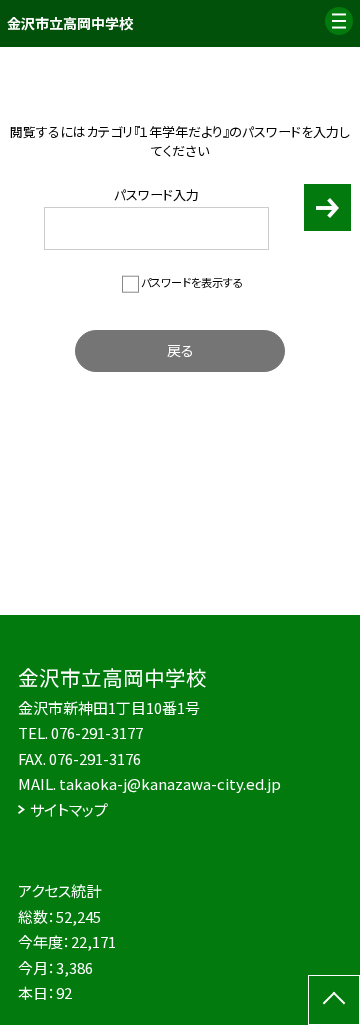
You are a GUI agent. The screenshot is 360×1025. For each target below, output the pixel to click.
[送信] (327, 216)
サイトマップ (69, 809)
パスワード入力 (156, 194)
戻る (180, 350)
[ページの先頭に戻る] (334, 1000)
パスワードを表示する (192, 282)
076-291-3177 (97, 732)
